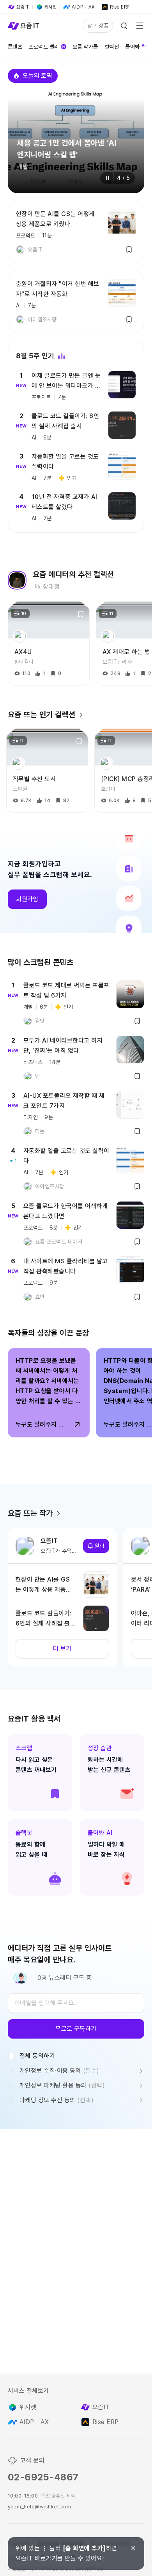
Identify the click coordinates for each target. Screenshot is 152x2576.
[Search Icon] (124, 26)
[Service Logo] (23, 26)
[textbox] (76, 2003)
